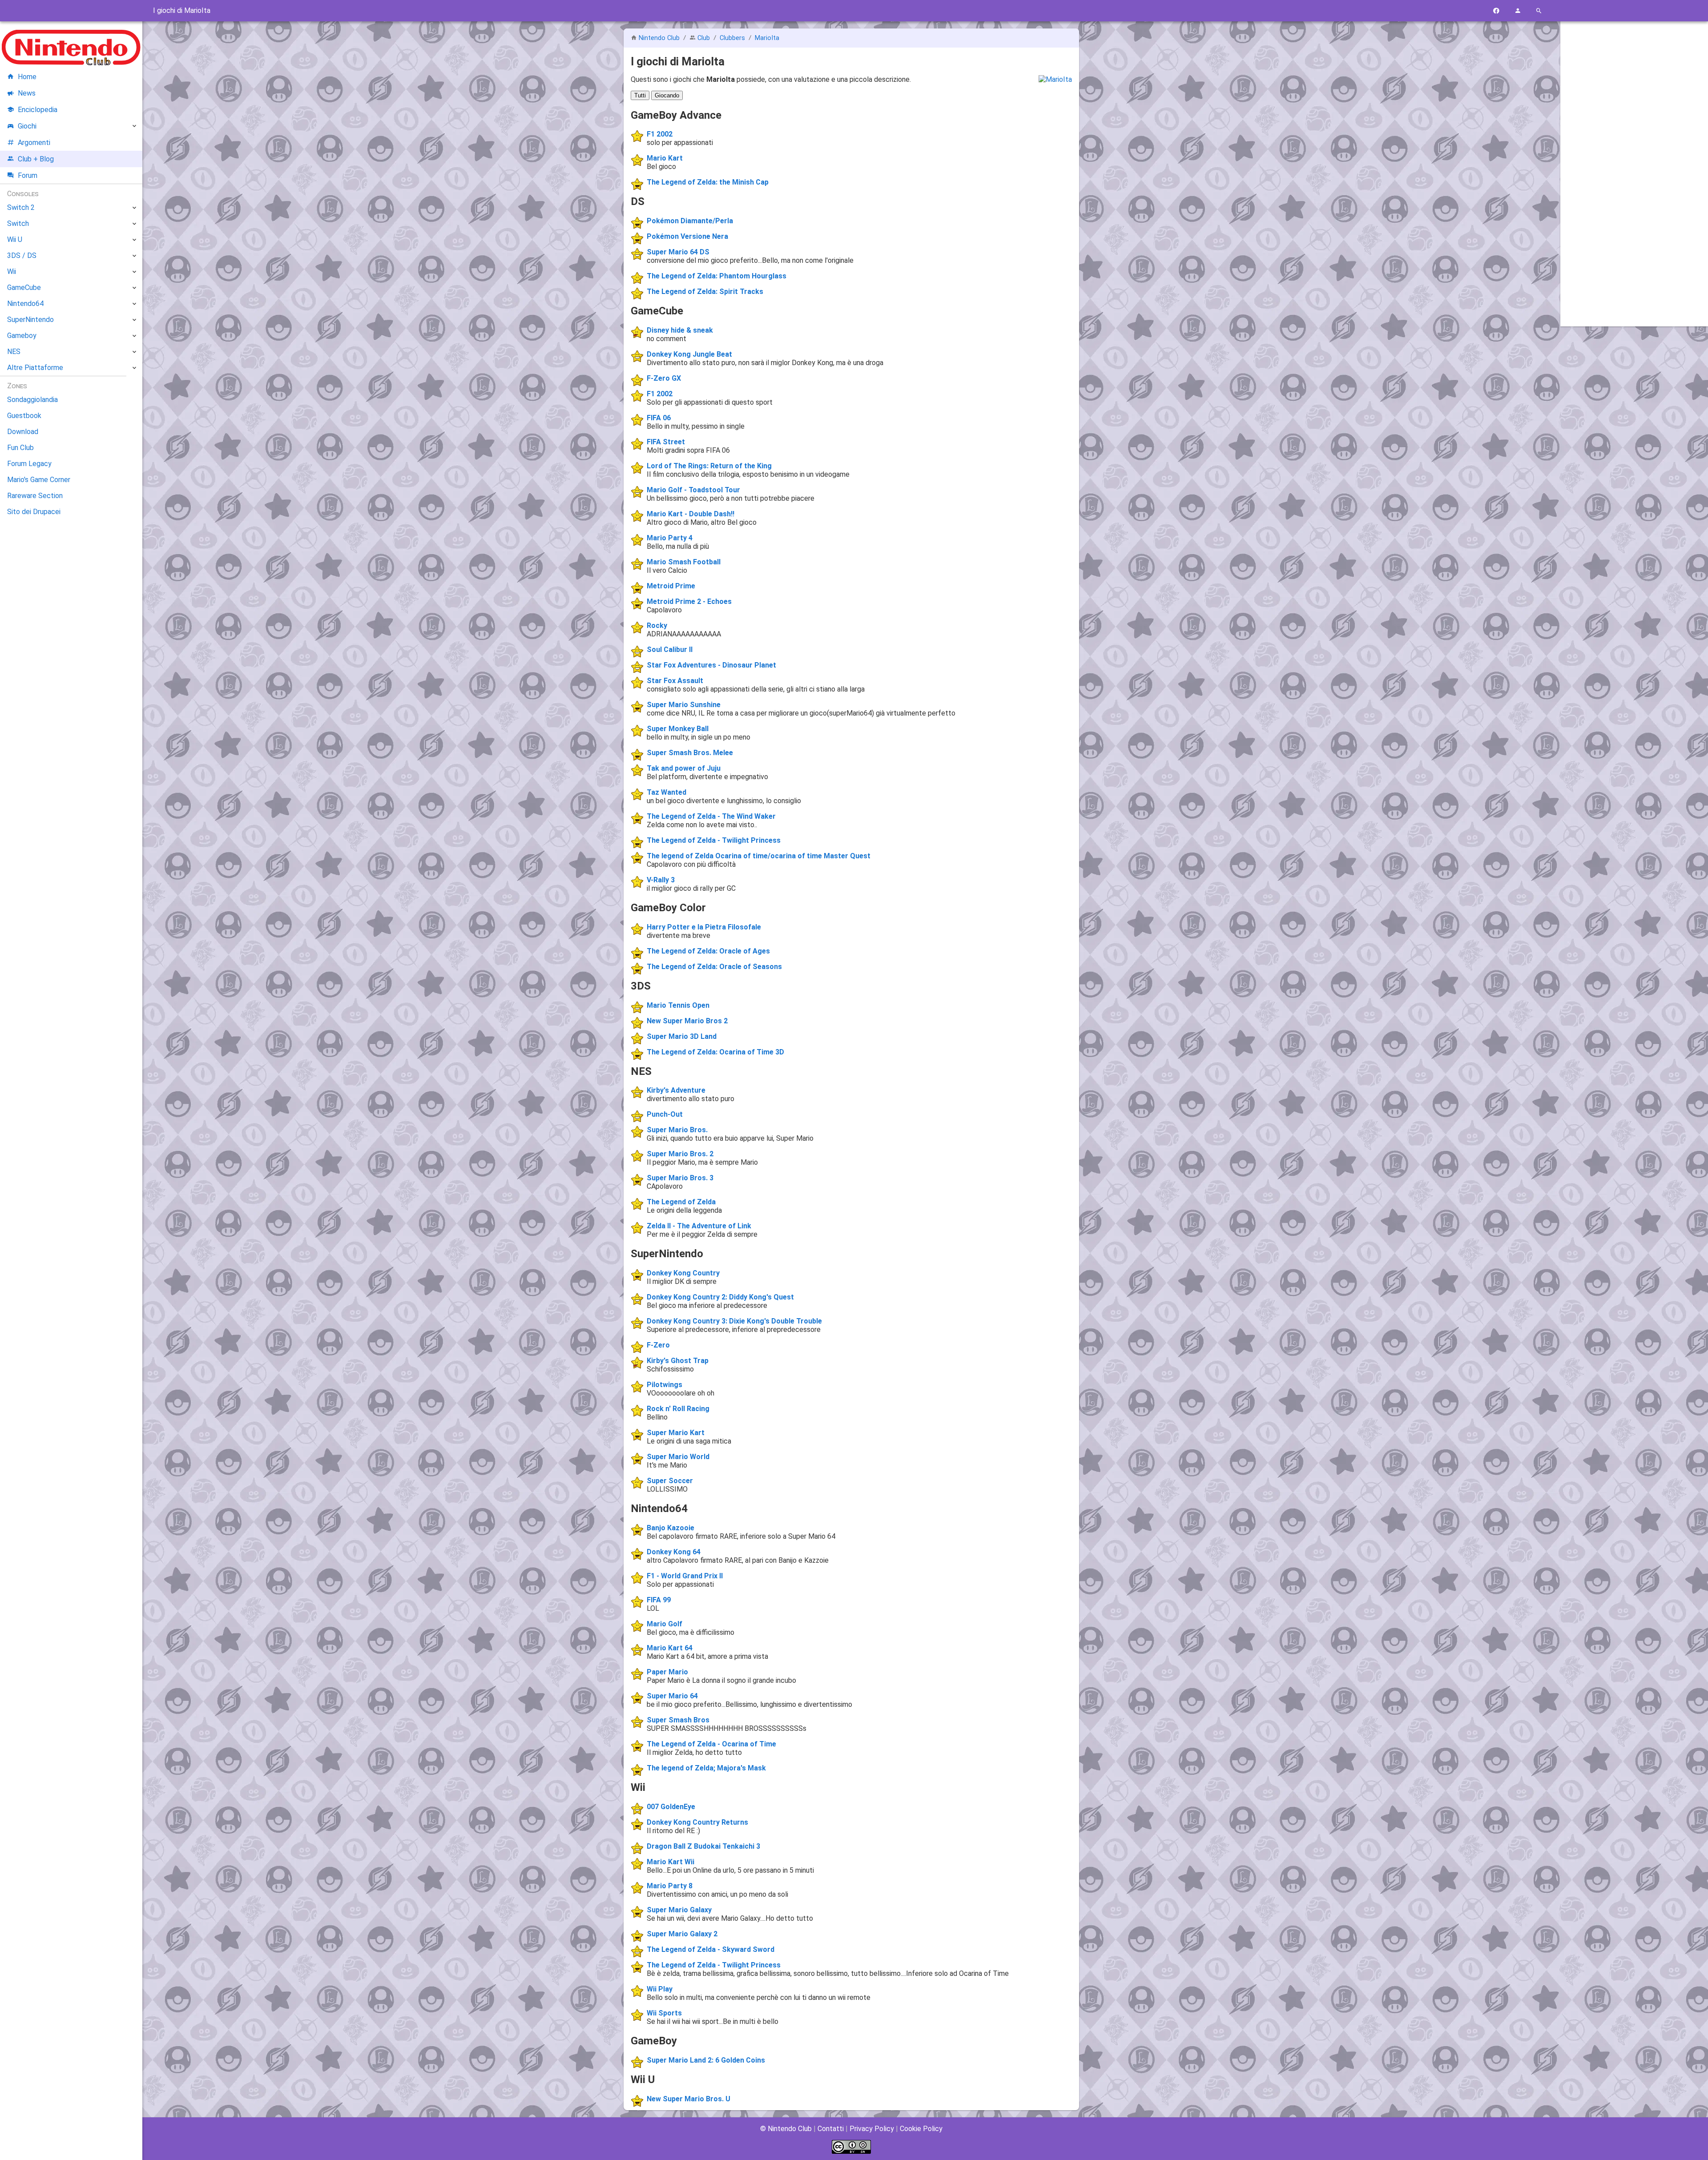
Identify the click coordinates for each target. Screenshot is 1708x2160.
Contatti (831, 2129)
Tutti (640, 95)
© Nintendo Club (786, 2129)
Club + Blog (36, 159)
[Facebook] (1496, 11)
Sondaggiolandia (32, 400)
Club (704, 38)
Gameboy (22, 336)
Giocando (667, 95)
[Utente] (1518, 11)
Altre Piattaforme (35, 368)
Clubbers (732, 38)
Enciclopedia (38, 110)
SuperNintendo (30, 320)
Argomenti (34, 143)
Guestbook (24, 416)
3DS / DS (22, 255)
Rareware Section (35, 496)
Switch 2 (21, 207)
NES (14, 352)
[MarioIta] (1055, 79)
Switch (18, 223)
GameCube (24, 288)
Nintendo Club (659, 38)
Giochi (27, 126)
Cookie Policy (921, 2129)
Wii (12, 272)
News (27, 93)
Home (27, 77)
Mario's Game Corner (39, 480)
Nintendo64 (25, 304)
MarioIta (767, 38)
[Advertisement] (1634, 163)
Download (23, 432)
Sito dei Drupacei (34, 512)
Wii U (15, 239)
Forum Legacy (29, 464)
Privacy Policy (872, 2129)
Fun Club (20, 448)
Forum (28, 175)
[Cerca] (1539, 11)
